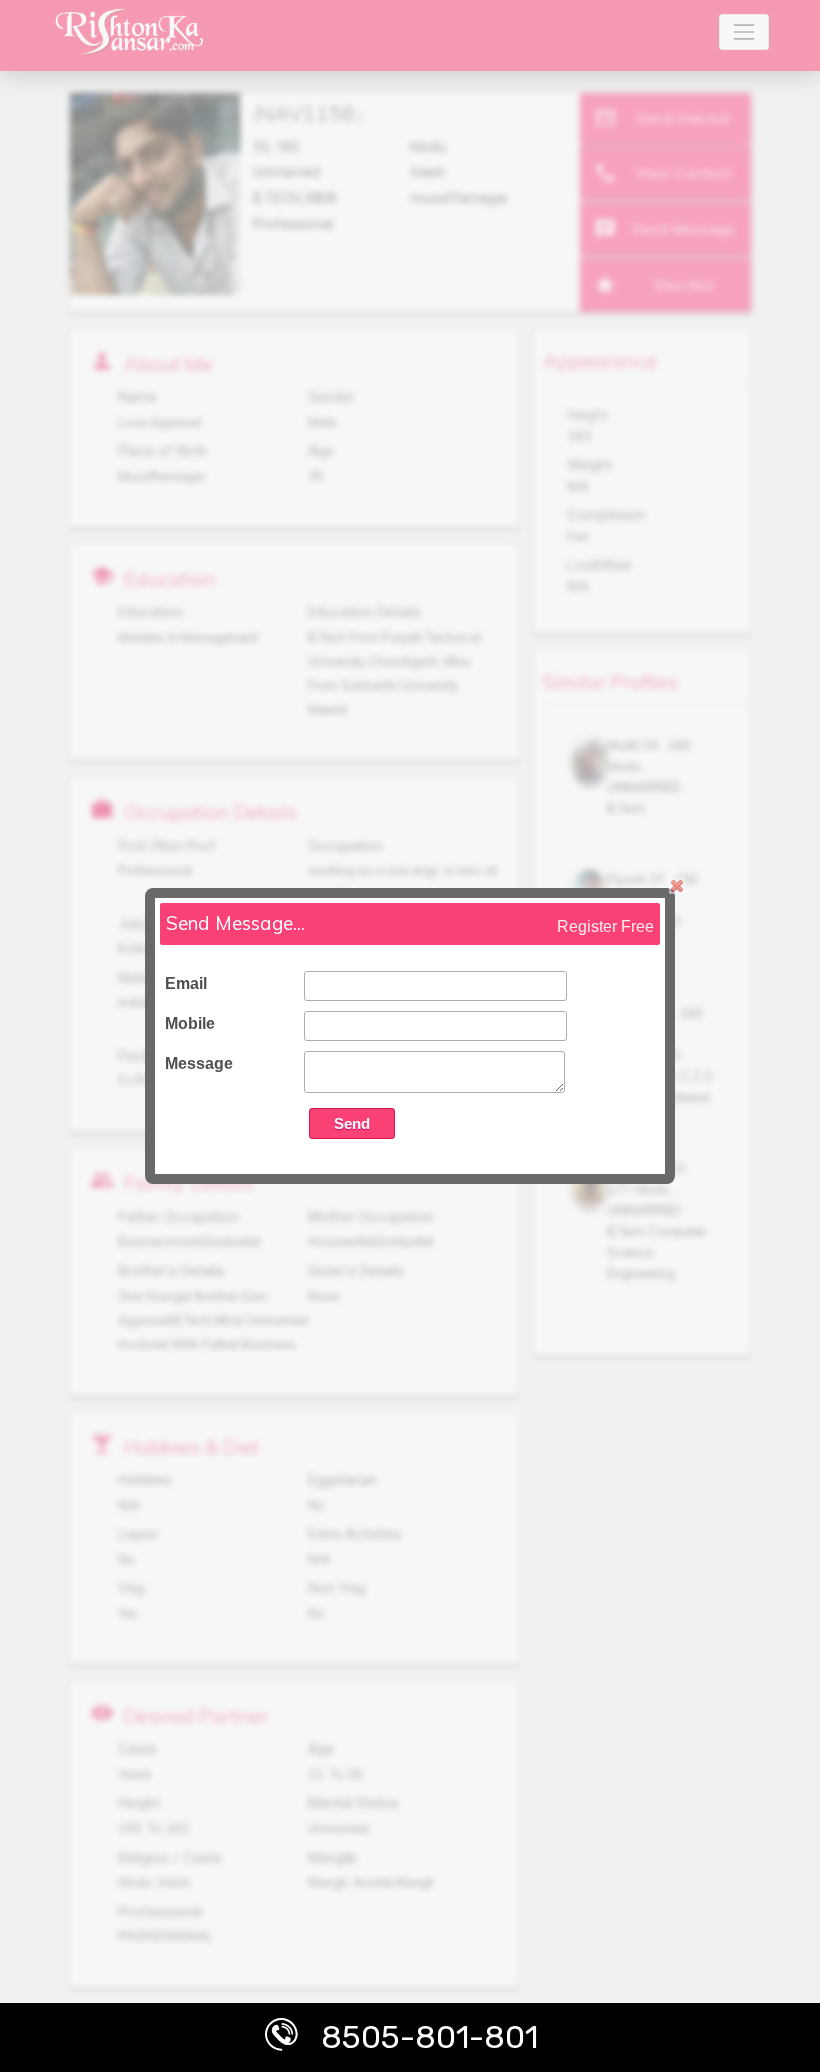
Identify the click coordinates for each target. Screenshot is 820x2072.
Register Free (605, 926)
